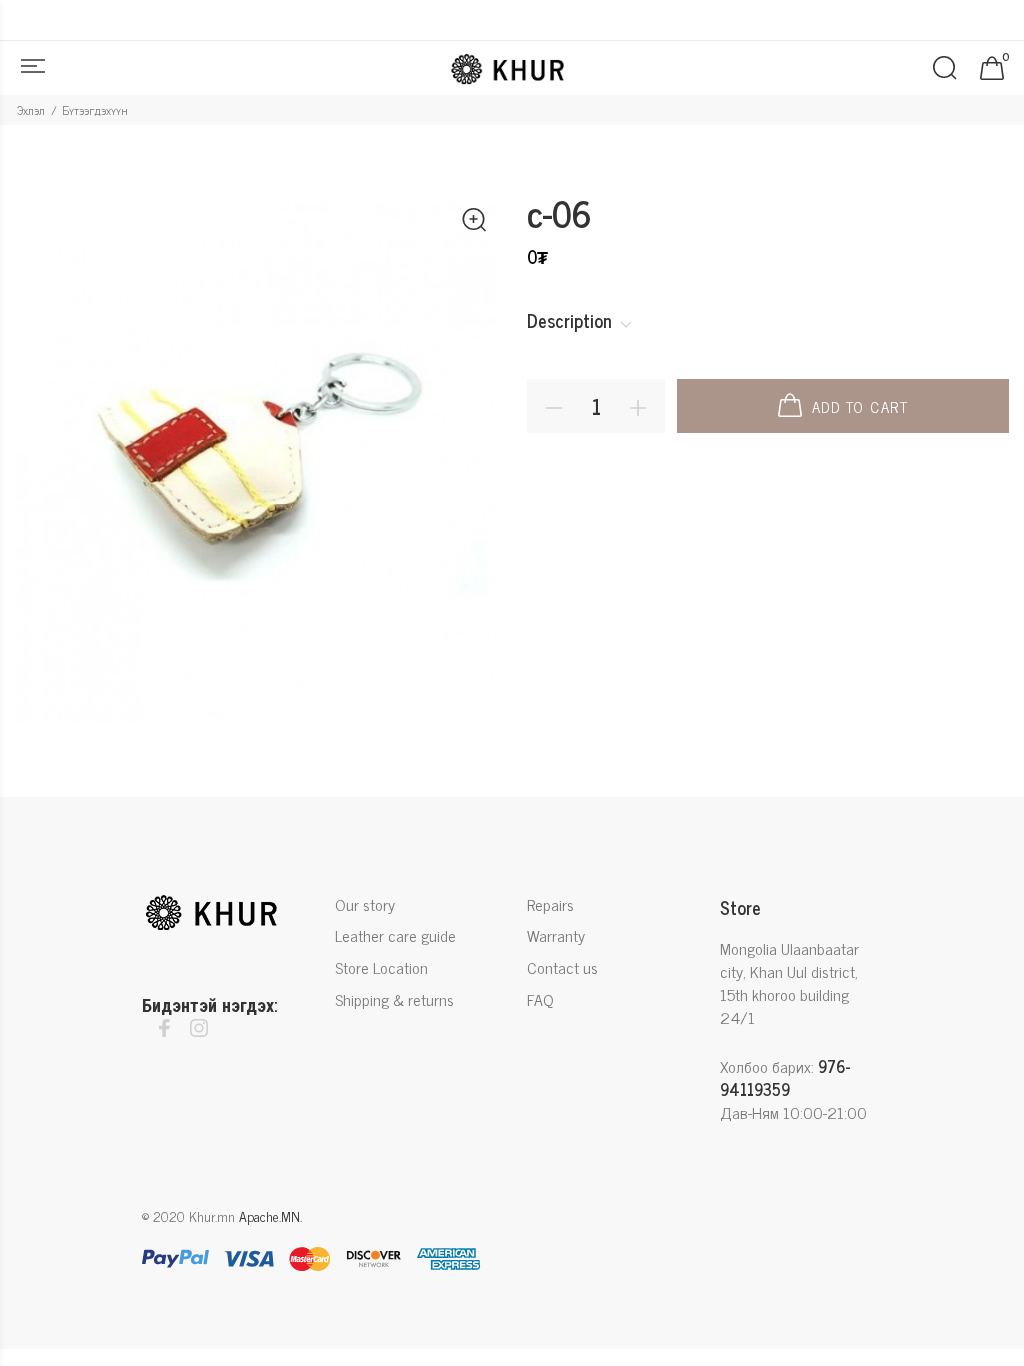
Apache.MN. (270, 1216)
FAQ (540, 998)
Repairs (550, 905)
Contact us (562, 967)
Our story (365, 905)
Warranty (556, 935)
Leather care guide (395, 935)
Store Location (381, 967)
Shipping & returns (394, 998)
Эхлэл (31, 110)
